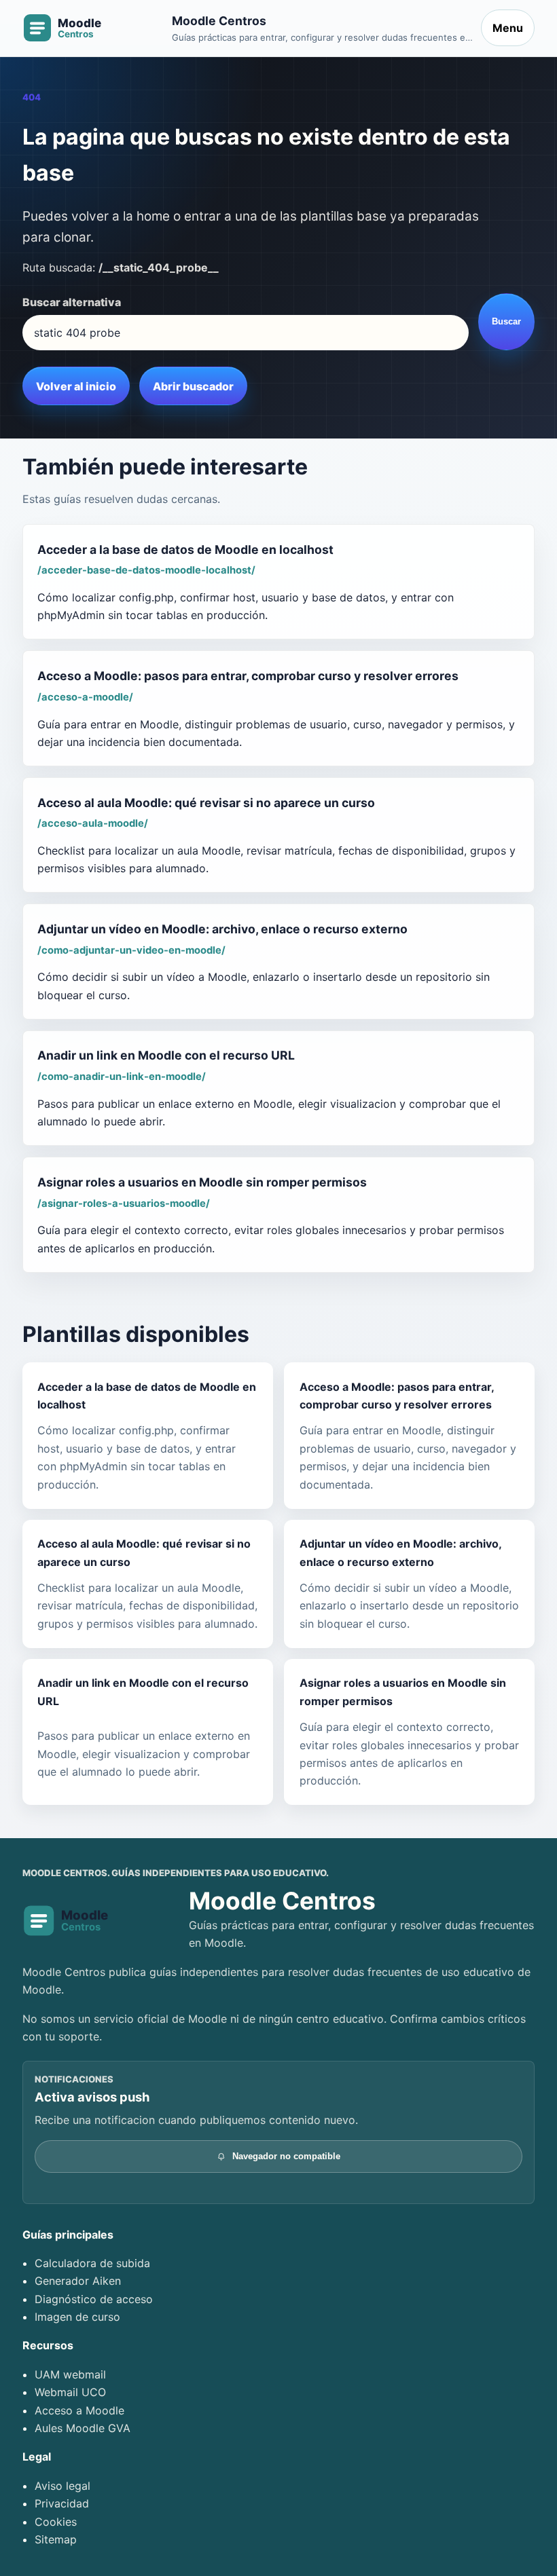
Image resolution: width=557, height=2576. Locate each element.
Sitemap (56, 2539)
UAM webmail (70, 2374)
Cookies (56, 2522)
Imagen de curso (77, 2317)
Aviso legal (62, 2486)
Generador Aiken (78, 2281)
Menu (508, 28)
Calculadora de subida (92, 2263)
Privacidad (62, 2503)
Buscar (506, 321)
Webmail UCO (70, 2392)
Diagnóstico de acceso (94, 2299)
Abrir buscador (193, 386)
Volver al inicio (76, 386)
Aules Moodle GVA (83, 2428)
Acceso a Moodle (79, 2410)
